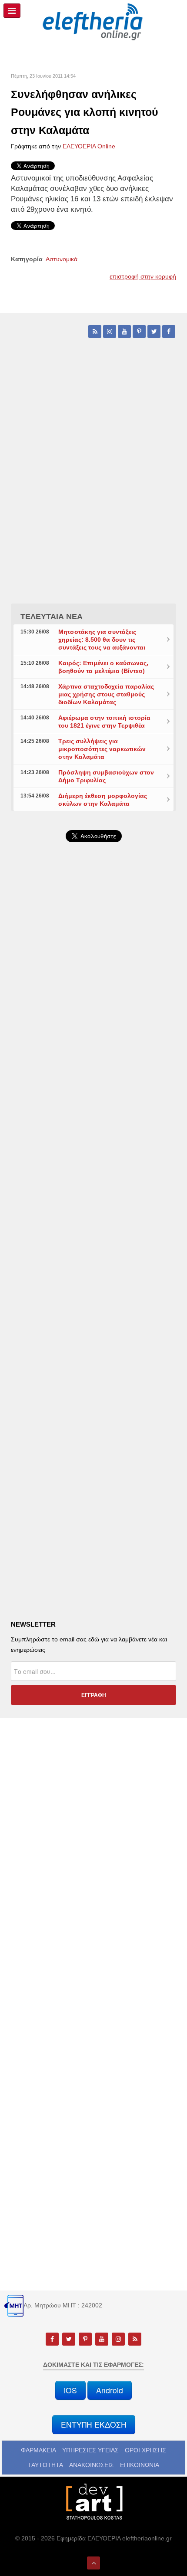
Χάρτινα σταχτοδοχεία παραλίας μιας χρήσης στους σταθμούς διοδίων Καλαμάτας (106, 694)
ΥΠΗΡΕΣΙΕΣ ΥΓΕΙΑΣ (90, 2450)
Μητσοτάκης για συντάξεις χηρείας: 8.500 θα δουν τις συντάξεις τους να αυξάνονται (102, 640)
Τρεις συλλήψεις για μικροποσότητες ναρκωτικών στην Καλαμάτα (102, 749)
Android (110, 2390)
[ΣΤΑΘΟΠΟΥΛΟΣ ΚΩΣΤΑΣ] (93, 2501)
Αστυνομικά (62, 259)
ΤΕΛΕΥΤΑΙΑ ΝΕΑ (52, 617)
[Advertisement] (93, 1088)
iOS (70, 2390)
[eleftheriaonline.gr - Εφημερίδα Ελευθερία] (93, 22)
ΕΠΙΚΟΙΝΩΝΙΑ (140, 2465)
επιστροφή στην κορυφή (143, 276)
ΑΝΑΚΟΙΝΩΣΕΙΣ (92, 2465)
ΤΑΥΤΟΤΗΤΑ (45, 2465)
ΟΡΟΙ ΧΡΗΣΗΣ (145, 2450)
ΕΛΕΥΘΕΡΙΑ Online (89, 146)
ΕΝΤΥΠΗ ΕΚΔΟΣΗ (94, 2424)
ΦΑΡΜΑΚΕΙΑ (38, 2450)
